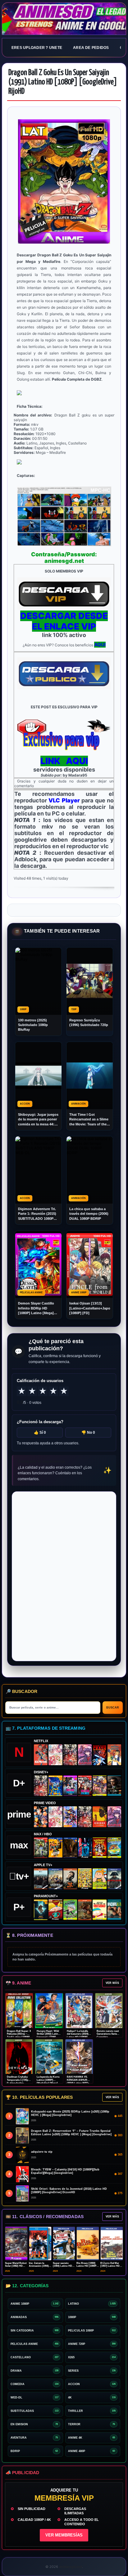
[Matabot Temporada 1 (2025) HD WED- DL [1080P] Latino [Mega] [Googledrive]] (70, 1879)
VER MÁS (112, 1983)
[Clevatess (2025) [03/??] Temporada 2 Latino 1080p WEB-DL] (70, 1755)
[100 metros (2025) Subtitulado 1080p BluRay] (41, 1755)
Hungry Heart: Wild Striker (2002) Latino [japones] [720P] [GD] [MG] (48, 2036)
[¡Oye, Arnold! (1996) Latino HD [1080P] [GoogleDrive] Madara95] (55, 1910)
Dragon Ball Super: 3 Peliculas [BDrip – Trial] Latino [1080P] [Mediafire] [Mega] (19, 2036)
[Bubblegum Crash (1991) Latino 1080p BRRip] (99, 1755)
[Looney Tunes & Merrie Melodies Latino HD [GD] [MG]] (99, 1848)
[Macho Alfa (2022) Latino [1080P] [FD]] (114, 1910)
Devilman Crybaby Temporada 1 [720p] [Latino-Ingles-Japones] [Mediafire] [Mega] (19, 2083)
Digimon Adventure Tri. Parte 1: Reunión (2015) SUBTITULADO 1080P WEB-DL (37, 1214)
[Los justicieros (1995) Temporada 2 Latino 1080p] (70, 1817)
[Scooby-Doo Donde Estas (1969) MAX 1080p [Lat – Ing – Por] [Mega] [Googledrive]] (114, 1848)
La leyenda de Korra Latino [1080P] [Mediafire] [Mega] (48, 2080)
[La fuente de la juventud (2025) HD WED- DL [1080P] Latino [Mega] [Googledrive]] (55, 1879)
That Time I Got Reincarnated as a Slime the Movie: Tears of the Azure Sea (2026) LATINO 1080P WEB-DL (89, 1120)
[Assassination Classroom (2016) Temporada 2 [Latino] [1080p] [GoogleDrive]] (41, 1848)
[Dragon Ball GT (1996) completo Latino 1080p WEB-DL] (41, 1817)
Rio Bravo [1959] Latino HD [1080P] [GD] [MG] (87, 2266)
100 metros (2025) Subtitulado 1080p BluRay (33, 1025)
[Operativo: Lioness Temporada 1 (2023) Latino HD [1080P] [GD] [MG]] (85, 1910)
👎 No (88, 1433)
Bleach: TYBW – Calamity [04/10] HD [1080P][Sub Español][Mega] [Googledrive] (65, 2171)
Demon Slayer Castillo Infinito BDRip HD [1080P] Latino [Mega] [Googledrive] (36, 1308)
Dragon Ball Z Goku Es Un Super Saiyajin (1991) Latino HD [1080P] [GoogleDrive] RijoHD (63, 82)
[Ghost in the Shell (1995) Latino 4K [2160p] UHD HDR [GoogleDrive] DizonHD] (85, 1848)
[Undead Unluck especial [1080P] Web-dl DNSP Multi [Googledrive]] (70, 1786)
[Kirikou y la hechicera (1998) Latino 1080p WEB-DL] (99, 1817)
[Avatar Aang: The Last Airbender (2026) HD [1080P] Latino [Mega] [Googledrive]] (41, 1910)
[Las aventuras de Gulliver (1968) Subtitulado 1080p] (114, 1755)
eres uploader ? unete (37, 48)
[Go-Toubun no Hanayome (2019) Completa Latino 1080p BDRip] (55, 1755)
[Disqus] (64, 1576)
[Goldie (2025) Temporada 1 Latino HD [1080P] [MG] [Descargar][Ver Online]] (99, 1879)
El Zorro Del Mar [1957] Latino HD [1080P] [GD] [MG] (111, 2266)
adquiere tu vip (42, 2152)
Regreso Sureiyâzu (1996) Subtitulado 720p (89, 1022)
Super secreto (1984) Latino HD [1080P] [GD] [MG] (63, 2266)
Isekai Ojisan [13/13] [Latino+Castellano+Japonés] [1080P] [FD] (90, 1308)
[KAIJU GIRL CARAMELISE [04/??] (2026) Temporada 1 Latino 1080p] (85, 1755)
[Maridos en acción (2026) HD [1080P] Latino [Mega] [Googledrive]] (55, 1848)
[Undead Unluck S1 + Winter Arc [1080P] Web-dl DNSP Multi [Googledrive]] (85, 1786)
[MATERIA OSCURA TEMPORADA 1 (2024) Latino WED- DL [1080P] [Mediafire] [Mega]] (41, 1879)
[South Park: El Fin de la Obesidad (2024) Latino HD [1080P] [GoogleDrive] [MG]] (99, 1910)
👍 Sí (40, 1433)
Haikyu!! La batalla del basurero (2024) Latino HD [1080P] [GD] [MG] (78, 2036)
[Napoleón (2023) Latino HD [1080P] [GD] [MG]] (114, 1879)
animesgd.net (64, 19)
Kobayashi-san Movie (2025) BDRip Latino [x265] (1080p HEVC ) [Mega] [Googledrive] (70, 2113)
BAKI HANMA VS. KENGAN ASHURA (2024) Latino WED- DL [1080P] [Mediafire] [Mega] (78, 2083)
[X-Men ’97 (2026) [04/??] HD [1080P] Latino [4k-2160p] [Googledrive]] (55, 1786)
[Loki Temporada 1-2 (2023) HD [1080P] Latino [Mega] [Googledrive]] (114, 1786)
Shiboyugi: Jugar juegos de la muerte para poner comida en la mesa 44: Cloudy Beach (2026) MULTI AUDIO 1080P (38, 1120)
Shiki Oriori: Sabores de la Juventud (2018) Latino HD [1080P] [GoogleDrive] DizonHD (69, 2191)
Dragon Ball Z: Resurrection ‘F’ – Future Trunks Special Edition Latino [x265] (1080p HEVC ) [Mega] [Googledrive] (71, 2133)
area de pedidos (91, 48)
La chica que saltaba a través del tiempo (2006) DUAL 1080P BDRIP (89, 1214)
